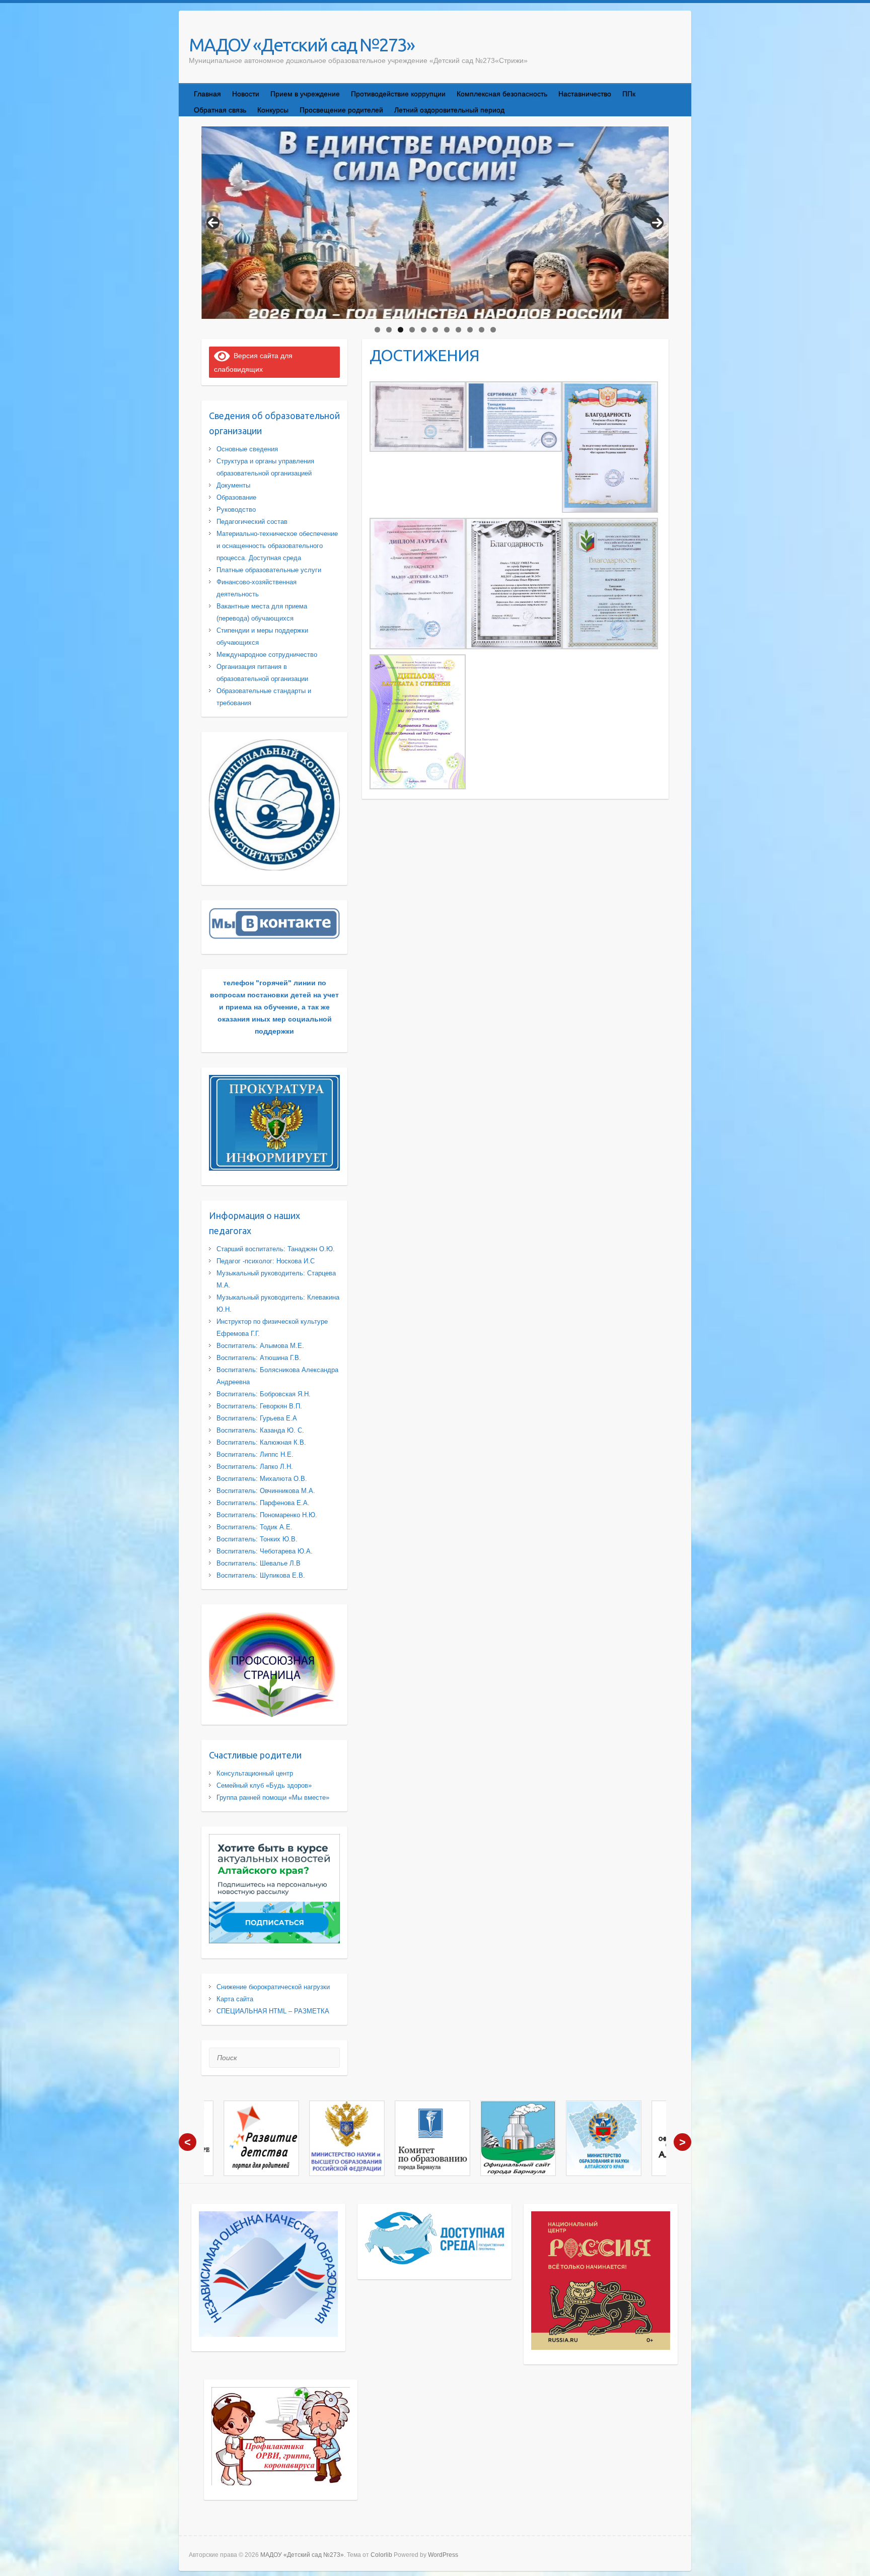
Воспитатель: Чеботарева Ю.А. (265, 1551)
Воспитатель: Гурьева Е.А (257, 1418)
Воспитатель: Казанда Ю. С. (260, 1430)
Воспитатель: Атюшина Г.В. (259, 1358)
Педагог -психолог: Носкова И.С (266, 1261)
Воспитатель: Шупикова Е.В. (261, 1575)
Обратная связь (220, 110)
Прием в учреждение (305, 94)
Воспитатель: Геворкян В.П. (259, 1406)
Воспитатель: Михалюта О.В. (262, 1479)
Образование (236, 497)
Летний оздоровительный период (449, 110)
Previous (213, 223)
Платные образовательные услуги (269, 570)
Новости (246, 94)
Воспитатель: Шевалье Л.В (259, 1563)
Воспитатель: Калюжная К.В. (261, 1442)
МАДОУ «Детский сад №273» (302, 45)
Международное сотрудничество (267, 655)
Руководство (236, 510)
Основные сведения (247, 449)
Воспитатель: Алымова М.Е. (260, 1346)
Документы (233, 485)
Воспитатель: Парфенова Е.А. (263, 1503)
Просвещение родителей (341, 110)
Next (657, 223)
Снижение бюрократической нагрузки (273, 1987)
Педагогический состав (252, 522)
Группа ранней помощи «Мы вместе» (273, 1798)
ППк (629, 94)
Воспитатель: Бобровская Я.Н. (264, 1394)
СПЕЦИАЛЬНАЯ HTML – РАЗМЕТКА (273, 2011)
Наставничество (585, 94)
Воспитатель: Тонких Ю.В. (257, 1539)
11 (493, 330)
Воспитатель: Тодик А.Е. (255, 1527)
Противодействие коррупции (398, 94)
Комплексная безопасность (502, 94)
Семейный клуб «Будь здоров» (264, 1785)
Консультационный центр (255, 1773)
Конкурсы (273, 110)
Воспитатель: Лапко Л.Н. (255, 1467)
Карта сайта (235, 1999)
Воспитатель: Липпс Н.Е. (255, 1454)
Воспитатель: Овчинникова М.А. (266, 1491)
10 (482, 330)
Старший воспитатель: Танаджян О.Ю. (276, 1249)
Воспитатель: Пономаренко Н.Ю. (267, 1515)
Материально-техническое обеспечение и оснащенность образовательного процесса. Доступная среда (277, 546)
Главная (207, 94)
